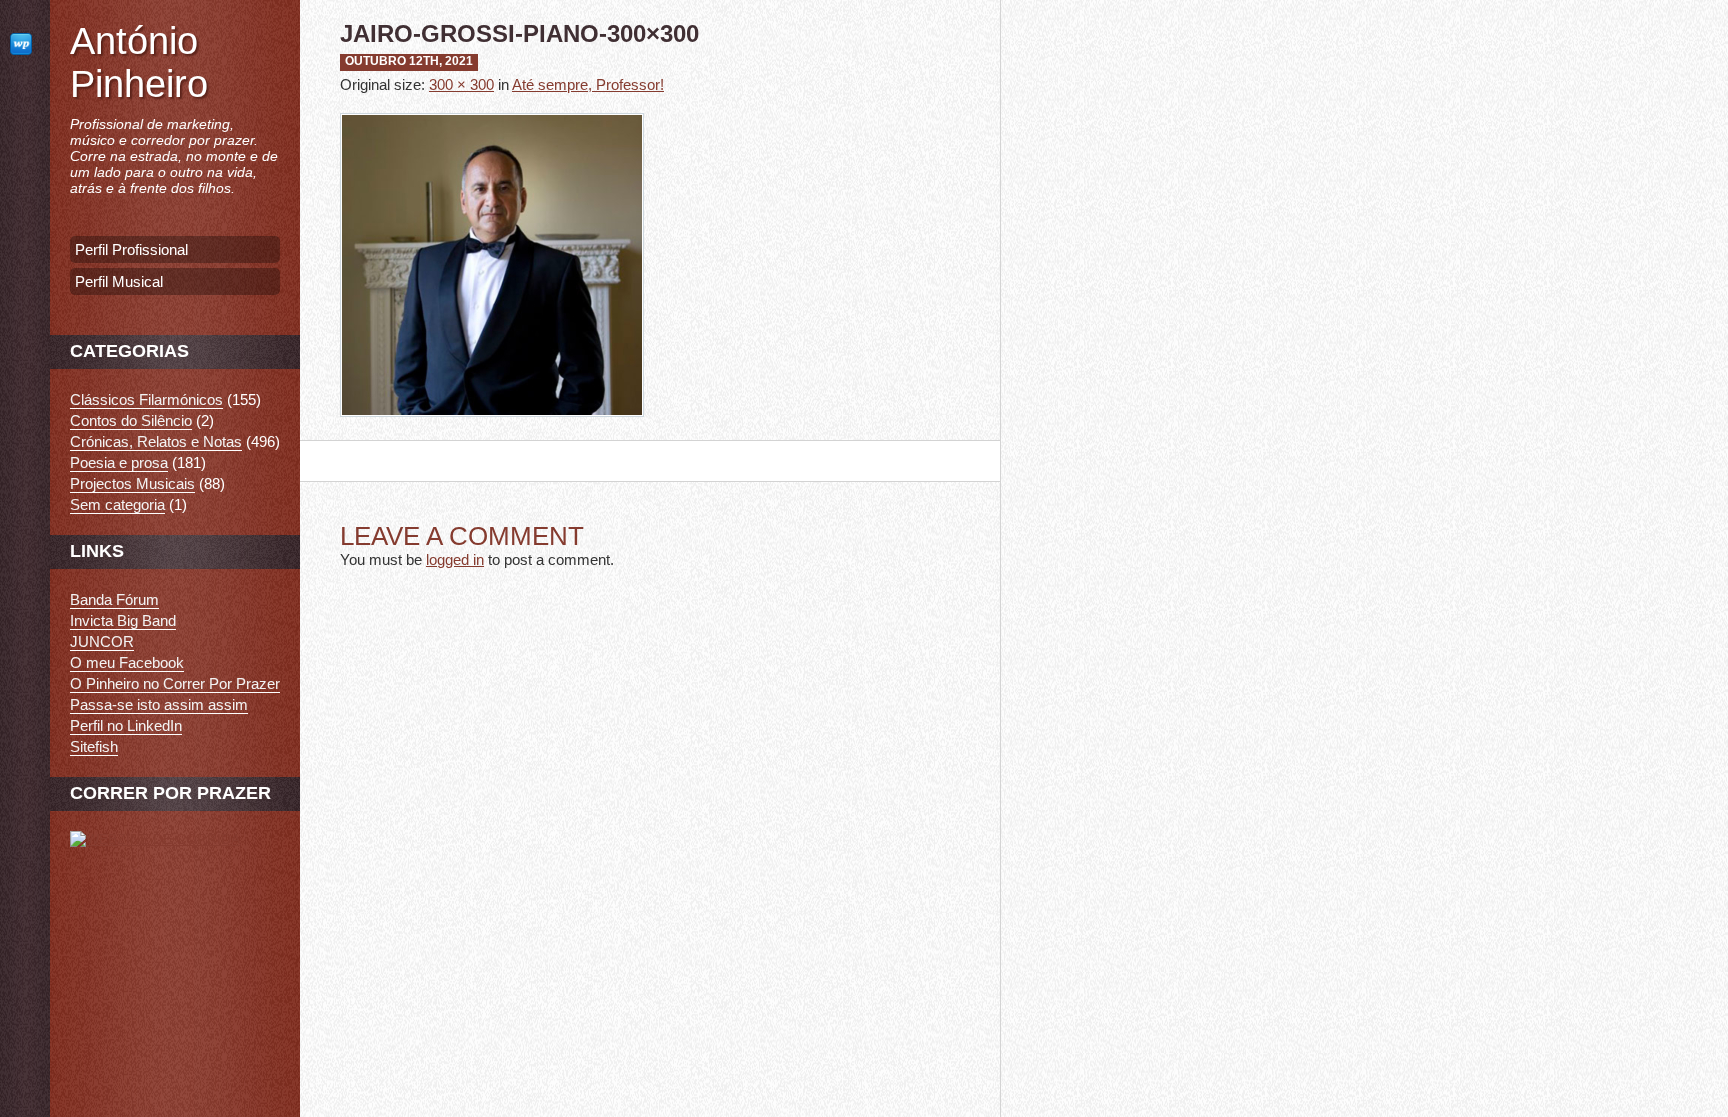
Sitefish (94, 746)
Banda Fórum (114, 599)
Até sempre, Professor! (588, 84)
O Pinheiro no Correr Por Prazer (175, 683)
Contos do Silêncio (131, 420)
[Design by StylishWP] (25, 43)
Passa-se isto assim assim (159, 704)
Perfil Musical (119, 281)
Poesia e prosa (119, 462)
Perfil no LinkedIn (126, 725)
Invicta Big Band (123, 620)
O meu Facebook (127, 662)
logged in (455, 559)
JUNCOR (102, 641)
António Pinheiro (139, 62)
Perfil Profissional (131, 249)
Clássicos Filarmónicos (146, 399)
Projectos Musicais (132, 483)
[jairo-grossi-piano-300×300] (492, 431)
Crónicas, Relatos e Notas (156, 441)
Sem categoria (117, 504)
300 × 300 (461, 84)
